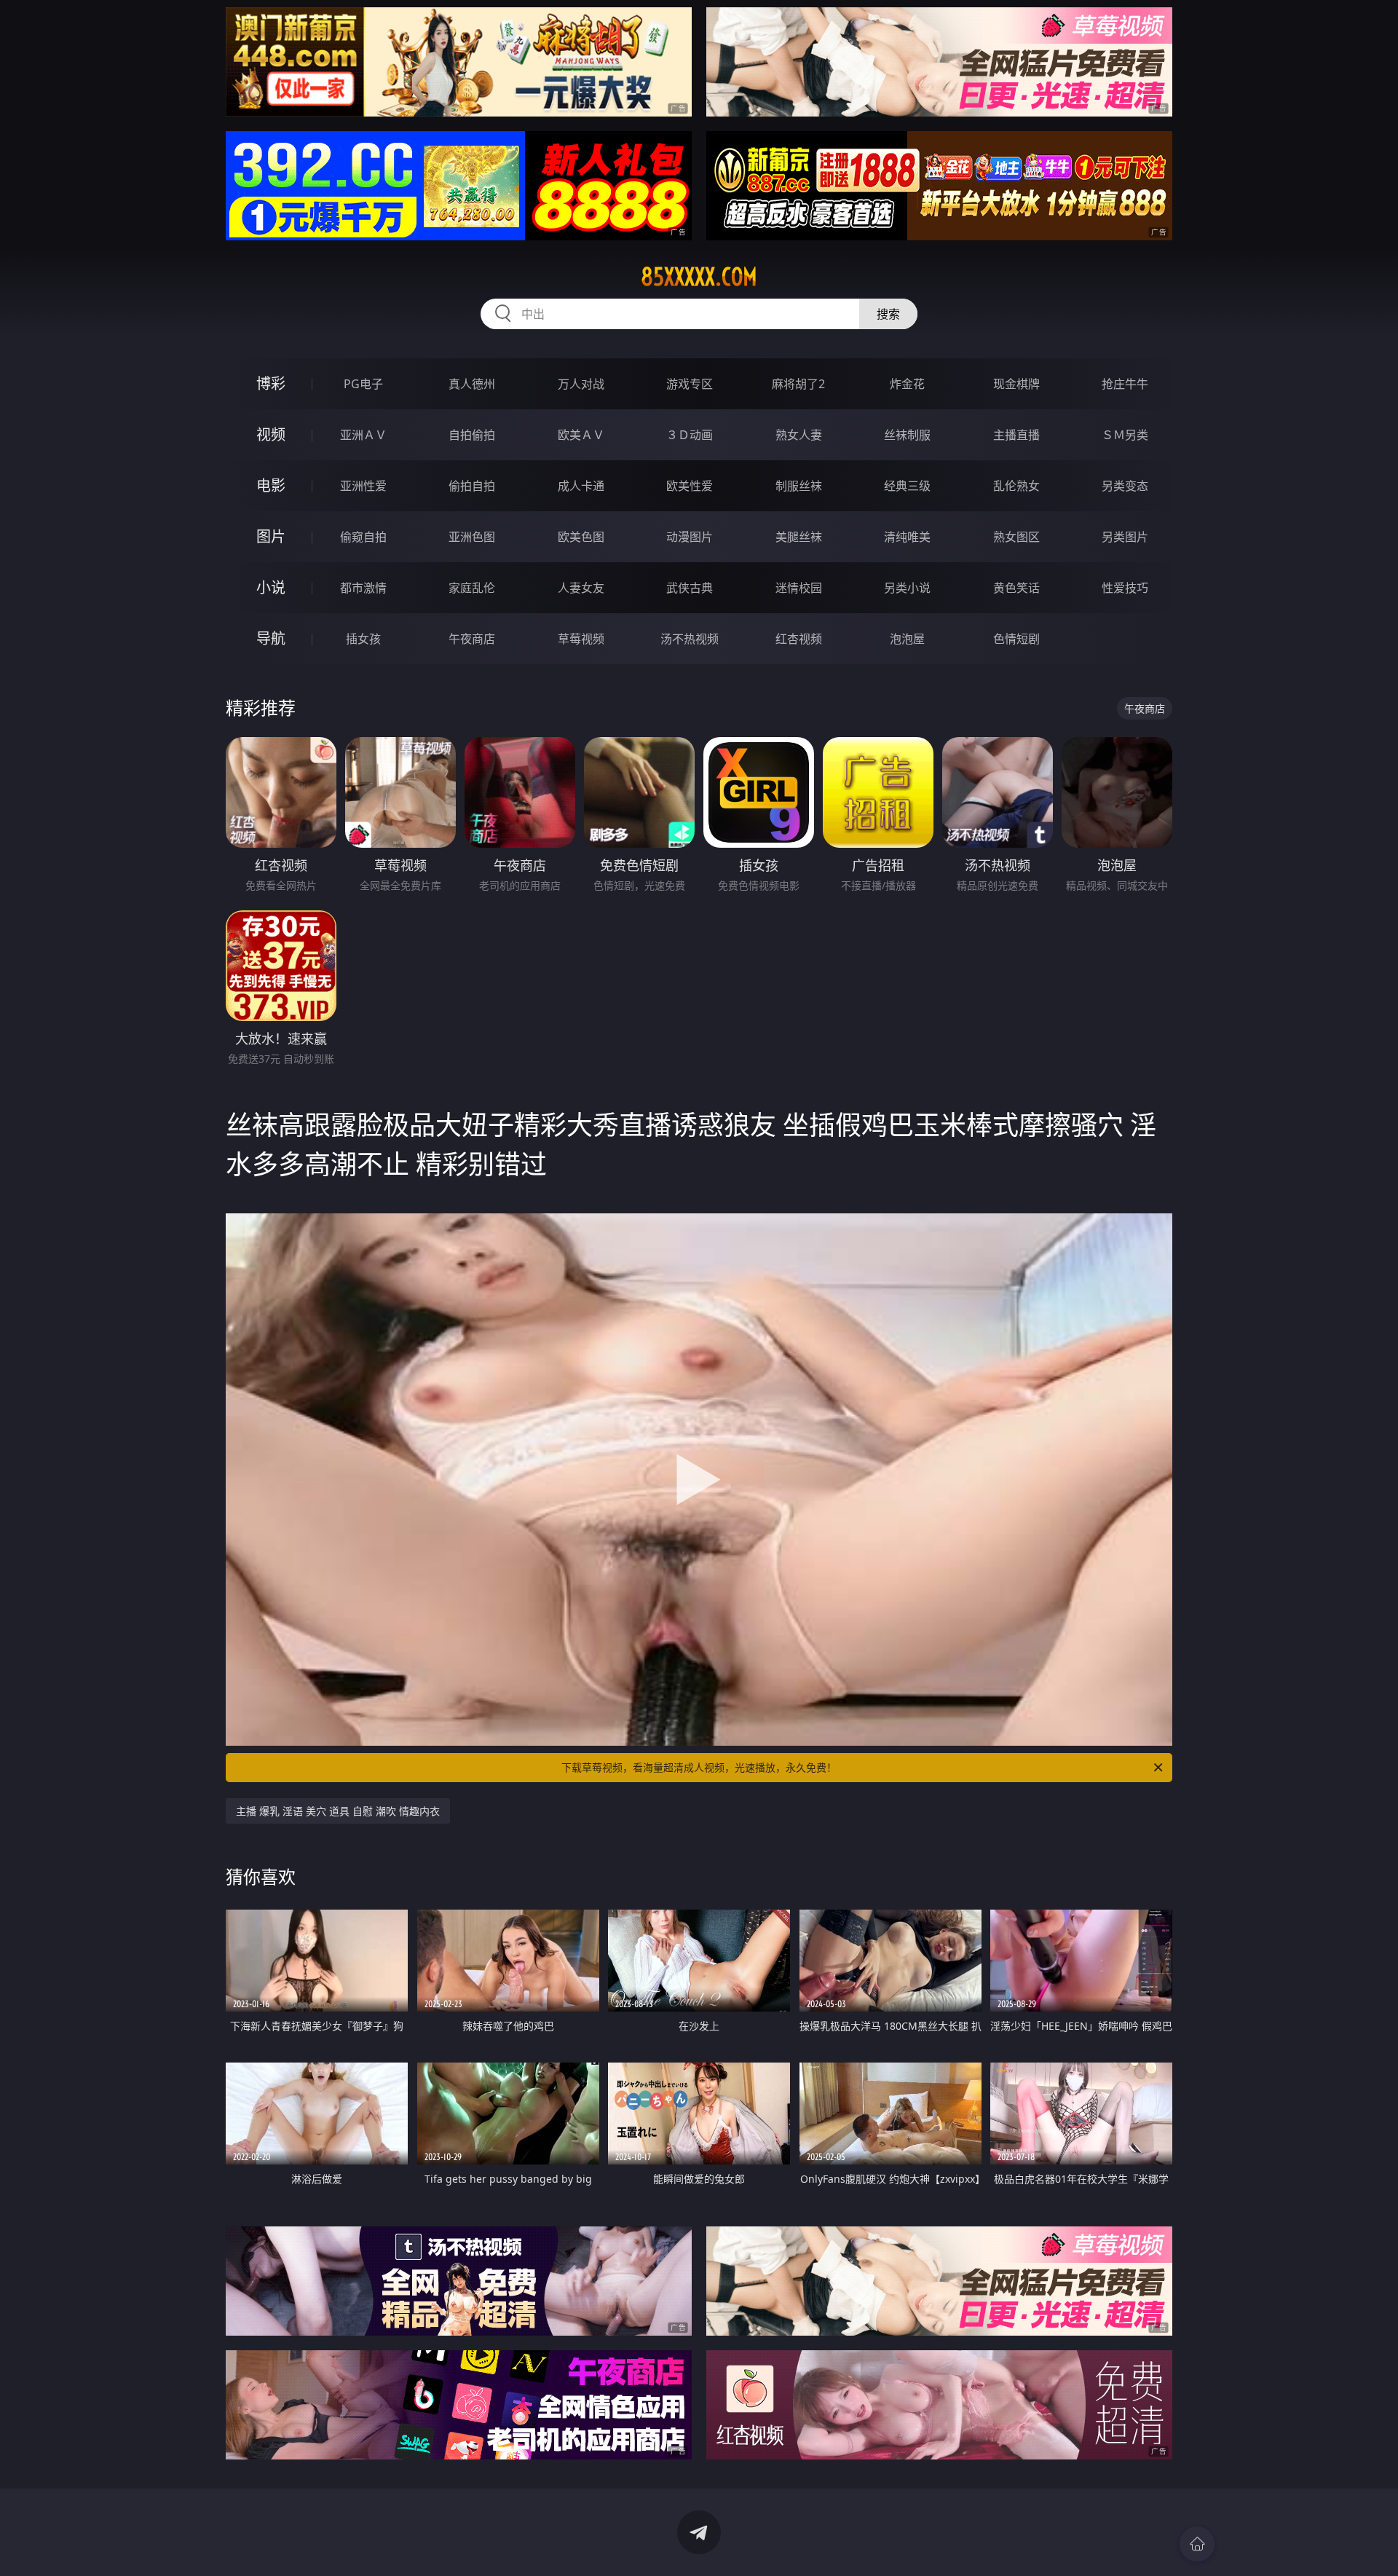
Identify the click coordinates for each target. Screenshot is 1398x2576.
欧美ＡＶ (581, 435)
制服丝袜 (799, 486)
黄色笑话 (1016, 588)
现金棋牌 (1016, 384)
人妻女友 (581, 588)
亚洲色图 (472, 537)
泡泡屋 (907, 639)
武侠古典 (690, 588)
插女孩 (363, 639)
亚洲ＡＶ (363, 435)
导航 (271, 638)
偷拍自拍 (472, 486)
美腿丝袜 (799, 537)
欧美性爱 (690, 486)
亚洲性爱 (363, 486)
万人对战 (581, 384)
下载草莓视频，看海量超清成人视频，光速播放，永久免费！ (699, 1767)
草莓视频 (581, 639)
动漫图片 (690, 537)
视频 (271, 434)
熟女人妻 (799, 435)
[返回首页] (1197, 2544)
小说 (271, 587)
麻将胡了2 (798, 384)
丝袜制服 (907, 435)
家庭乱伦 (472, 588)
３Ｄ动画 (690, 435)
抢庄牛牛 (1125, 384)
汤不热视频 (690, 639)
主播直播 (1016, 435)
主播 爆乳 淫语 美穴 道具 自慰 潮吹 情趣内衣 (338, 1811)
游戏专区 (690, 384)
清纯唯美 (907, 537)
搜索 (888, 314)
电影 (271, 485)
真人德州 (472, 384)
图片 (271, 536)
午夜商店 (472, 639)
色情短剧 (1016, 639)
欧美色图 (581, 537)
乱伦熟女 (1016, 486)
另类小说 (907, 588)
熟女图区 (1016, 537)
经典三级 (907, 486)
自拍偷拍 (472, 435)
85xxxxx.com (699, 277)
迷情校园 (799, 588)
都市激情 (363, 588)
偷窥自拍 (363, 537)
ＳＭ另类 (1125, 435)
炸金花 (907, 384)
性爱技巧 (1125, 588)
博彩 (271, 383)
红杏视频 (799, 639)
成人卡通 (581, 486)
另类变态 (1125, 486)
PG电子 (363, 384)
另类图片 (1125, 537)
